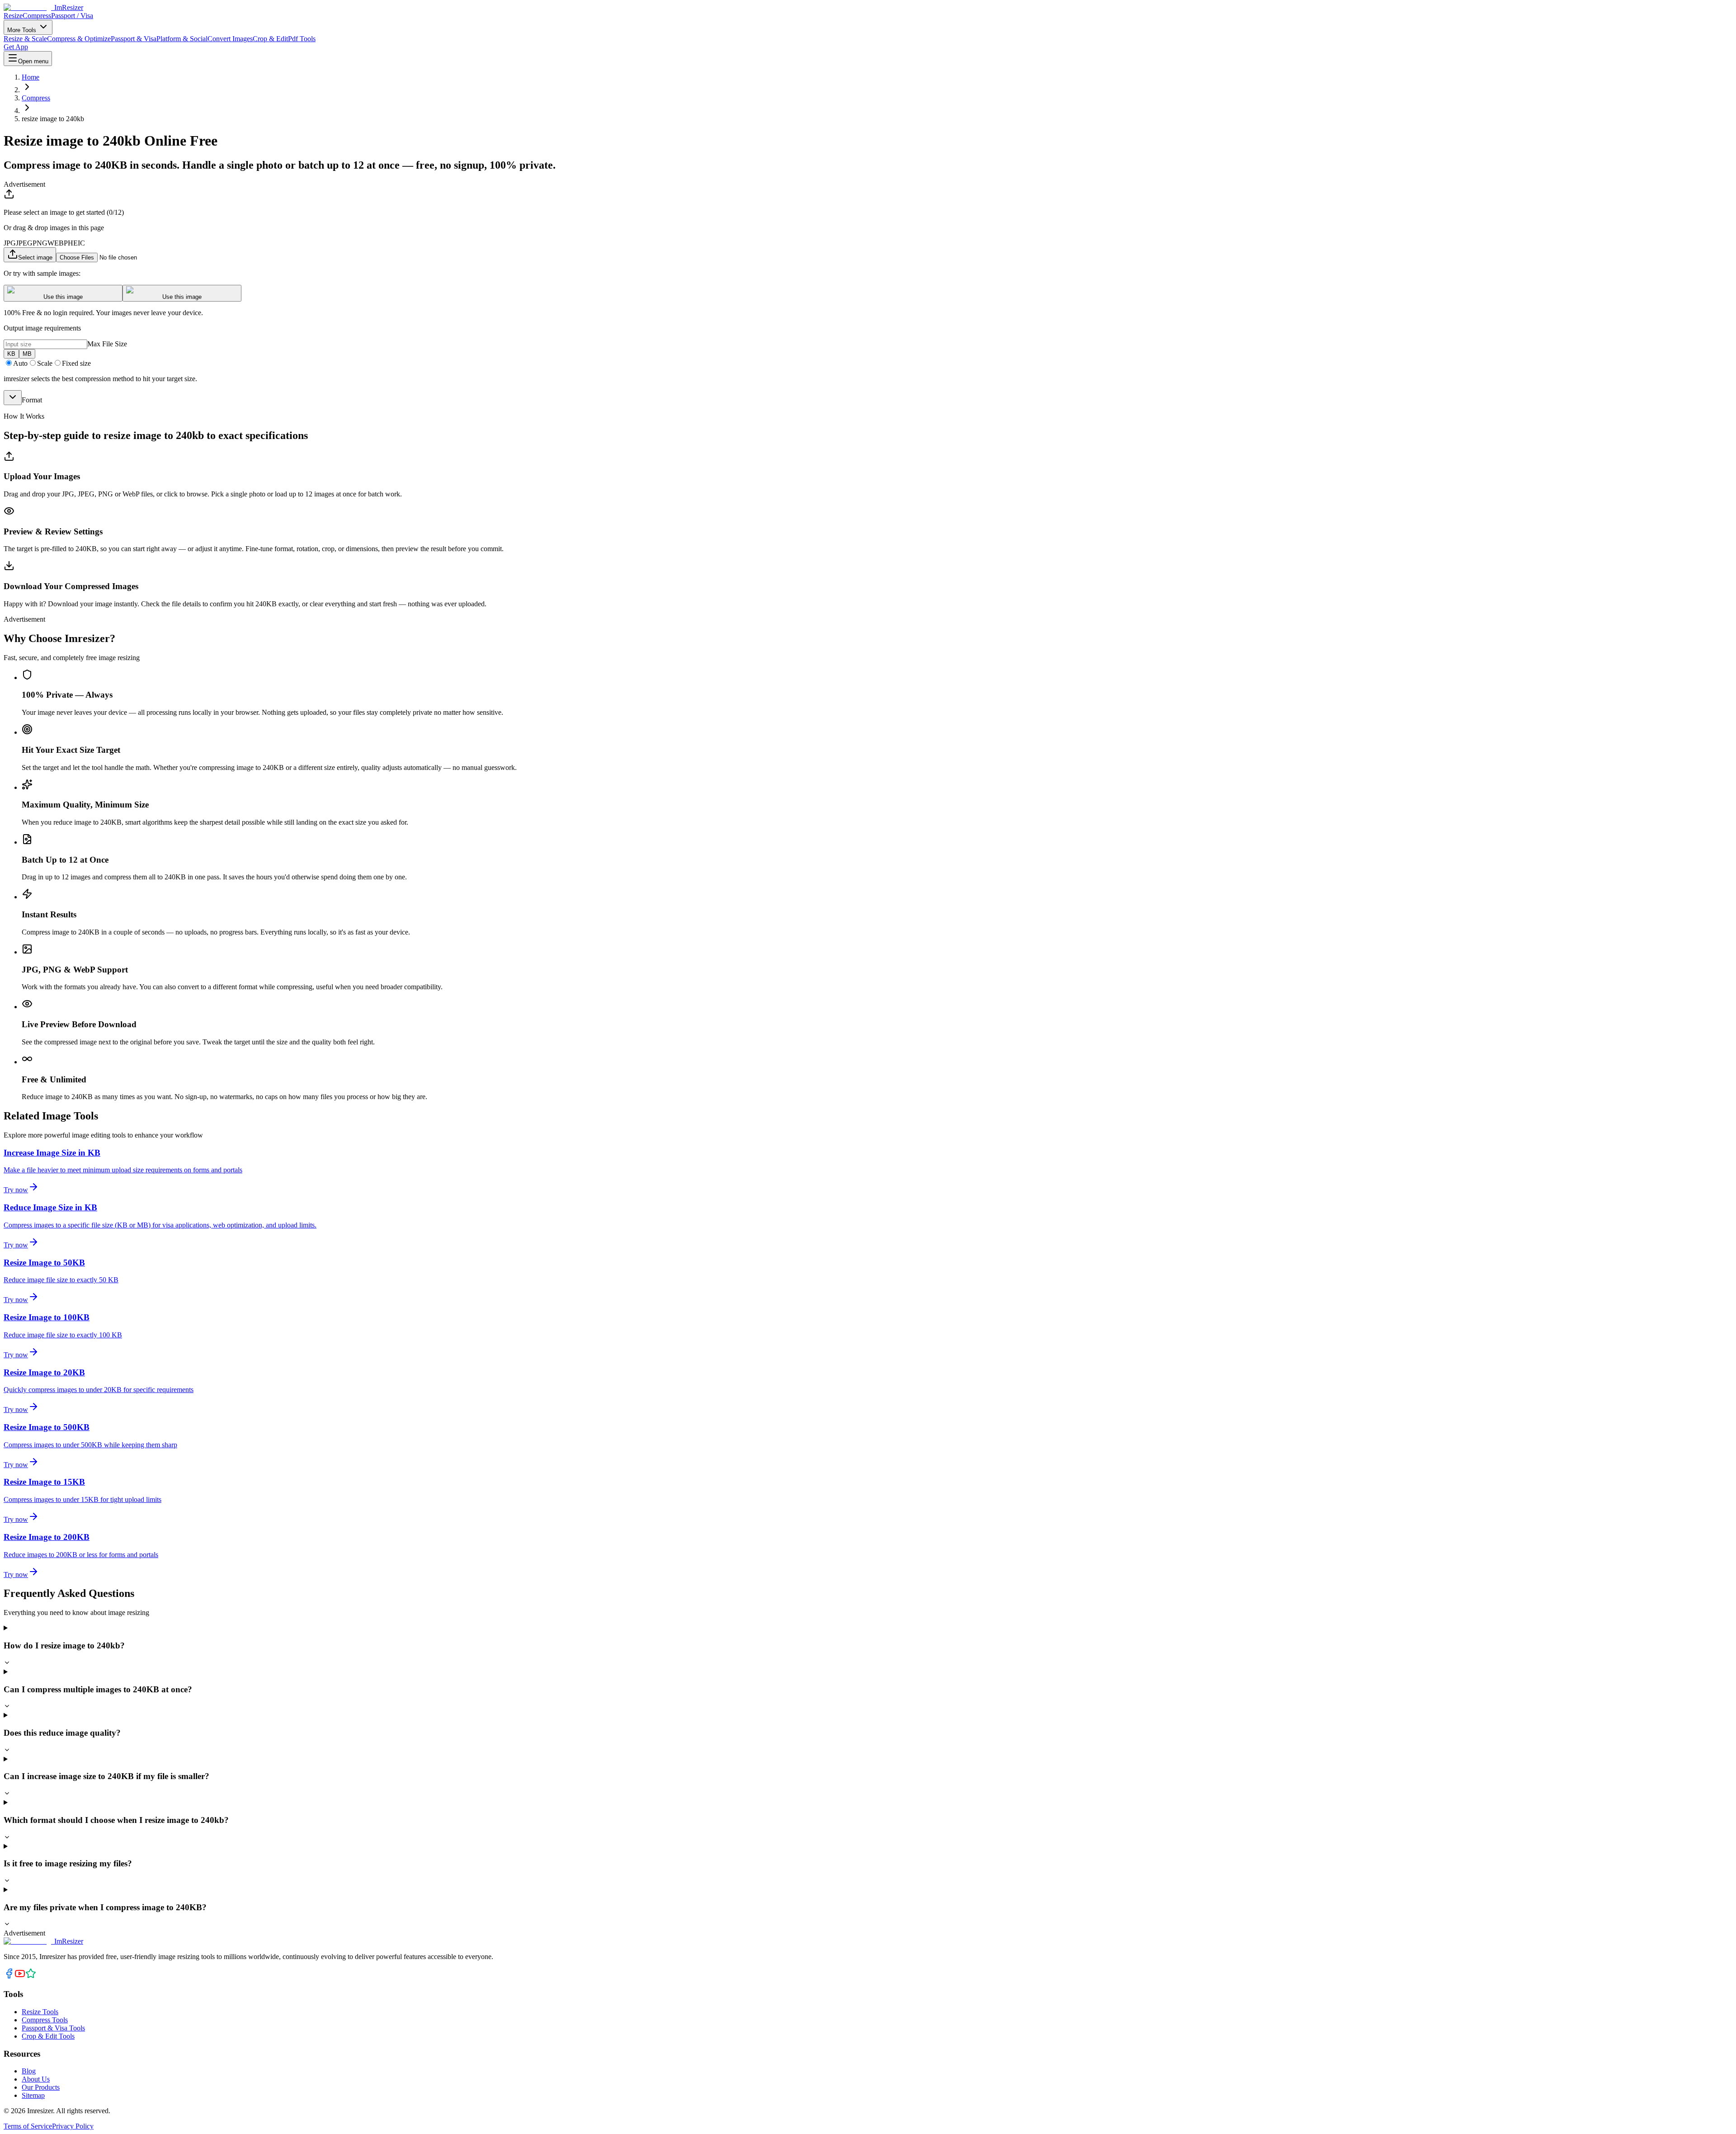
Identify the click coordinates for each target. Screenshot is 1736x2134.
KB (11, 354)
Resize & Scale (25, 39)
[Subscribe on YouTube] (20, 1976)
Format (32, 400)
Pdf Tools (302, 39)
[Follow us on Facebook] (9, 1976)
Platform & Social (182, 39)
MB (27, 354)
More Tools (23, 30)
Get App (16, 47)
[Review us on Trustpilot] (31, 1976)
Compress (37, 16)
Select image (35, 257)
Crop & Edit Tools (48, 2036)
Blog (29, 2071)
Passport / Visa (72, 16)
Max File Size (107, 344)
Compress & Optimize (79, 39)
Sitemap (33, 2095)
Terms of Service (28, 2126)
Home (31, 77)
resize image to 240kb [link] (53, 119)
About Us (36, 2079)
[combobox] (13, 398)
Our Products (41, 2087)
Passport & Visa (134, 39)
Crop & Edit (270, 39)
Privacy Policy (73, 2126)
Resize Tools (40, 2012)
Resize (13, 16)
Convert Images (230, 39)
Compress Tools (45, 2020)
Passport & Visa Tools (53, 2028)
